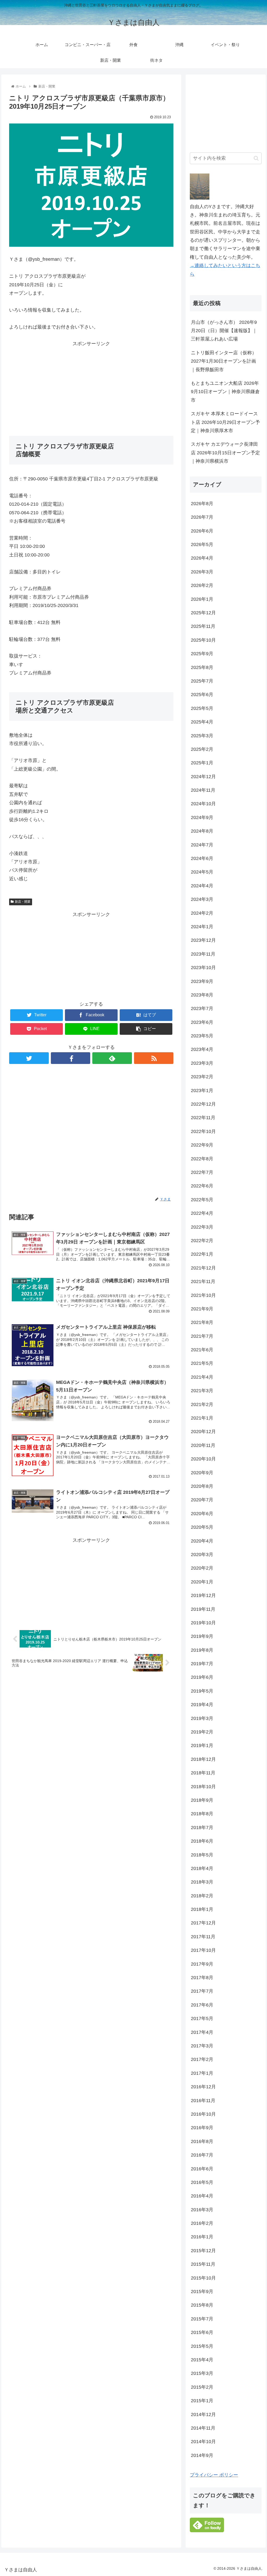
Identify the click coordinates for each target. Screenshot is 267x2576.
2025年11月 (203, 626)
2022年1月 (202, 1254)
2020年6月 (202, 1514)
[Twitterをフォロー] (29, 1058)
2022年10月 (203, 1131)
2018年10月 (203, 1787)
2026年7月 (202, 517)
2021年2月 (202, 1404)
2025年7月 (202, 681)
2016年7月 (202, 2155)
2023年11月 (203, 954)
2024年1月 (202, 927)
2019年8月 (202, 1650)
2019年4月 (202, 1705)
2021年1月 (202, 1418)
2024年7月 (202, 845)
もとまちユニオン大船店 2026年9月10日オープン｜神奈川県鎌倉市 (225, 392)
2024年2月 (202, 913)
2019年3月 (202, 1718)
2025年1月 (202, 763)
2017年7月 (202, 1991)
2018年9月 (202, 1800)
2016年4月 (202, 2196)
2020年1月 (202, 1582)
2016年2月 (202, 2223)
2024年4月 (202, 886)
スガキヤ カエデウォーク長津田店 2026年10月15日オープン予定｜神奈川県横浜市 (225, 453)
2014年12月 (203, 2414)
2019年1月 (202, 1745)
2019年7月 (202, 1664)
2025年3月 (202, 736)
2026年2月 (202, 585)
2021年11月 (203, 1281)
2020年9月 (202, 1473)
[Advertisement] (91, 385)
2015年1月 (202, 2401)
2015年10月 (203, 2278)
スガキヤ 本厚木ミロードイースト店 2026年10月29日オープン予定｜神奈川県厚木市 (225, 422)
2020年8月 (202, 1486)
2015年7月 (202, 2319)
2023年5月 (202, 1036)
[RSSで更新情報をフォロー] (154, 1058)
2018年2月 (202, 1896)
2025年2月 (202, 749)
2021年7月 (202, 1336)
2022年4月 (202, 1213)
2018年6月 (202, 1841)
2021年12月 (203, 1268)
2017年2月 (202, 2059)
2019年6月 (202, 1677)
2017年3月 (202, 2046)
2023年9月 (202, 981)
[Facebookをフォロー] (71, 1058)
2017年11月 (203, 1937)
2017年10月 (203, 1950)
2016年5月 (202, 2182)
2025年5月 (202, 708)
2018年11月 (203, 1773)
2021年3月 (202, 1391)
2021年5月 (202, 1363)
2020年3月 (202, 1555)
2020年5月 (202, 1527)
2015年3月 (202, 2373)
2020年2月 (202, 1568)
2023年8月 (202, 995)
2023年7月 (202, 1008)
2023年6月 (202, 1022)
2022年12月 (203, 1104)
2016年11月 (203, 2101)
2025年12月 (203, 613)
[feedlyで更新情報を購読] (112, 1058)
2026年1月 (202, 599)
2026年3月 (202, 572)
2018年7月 (202, 1828)
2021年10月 (203, 1295)
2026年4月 (202, 558)
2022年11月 (203, 1118)
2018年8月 (202, 1814)
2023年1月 (202, 1091)
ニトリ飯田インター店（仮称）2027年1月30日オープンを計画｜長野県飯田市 (224, 361)
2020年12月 (203, 1432)
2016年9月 (202, 2128)
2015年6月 (202, 2332)
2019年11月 (203, 1609)
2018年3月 (202, 1882)
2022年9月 (202, 1145)
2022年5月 (202, 1200)
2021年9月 (202, 1309)
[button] (256, 158)
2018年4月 (202, 1868)
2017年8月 (202, 1978)
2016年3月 (202, 2210)
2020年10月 (203, 1459)
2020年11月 (203, 1445)
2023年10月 (203, 968)
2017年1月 (202, 2073)
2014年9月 (202, 2455)
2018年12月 (203, 1759)
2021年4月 (202, 1377)
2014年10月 (203, 2442)
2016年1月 (202, 2237)
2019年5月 (202, 1691)
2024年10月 (203, 804)
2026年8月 (202, 504)
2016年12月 (203, 2087)
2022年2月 (202, 1241)
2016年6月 (202, 2169)
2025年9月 (202, 654)
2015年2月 (202, 2387)
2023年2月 (202, 1077)
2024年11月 (203, 790)
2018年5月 (202, 1855)
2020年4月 (202, 1541)
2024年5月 (202, 872)
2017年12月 (203, 1923)
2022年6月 (202, 1186)
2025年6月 (202, 695)
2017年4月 (202, 2032)
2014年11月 (203, 2428)
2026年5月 (202, 544)
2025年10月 (203, 640)
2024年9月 (202, 818)
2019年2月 (202, 1732)
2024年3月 (202, 899)
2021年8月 (202, 1322)
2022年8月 (202, 1159)
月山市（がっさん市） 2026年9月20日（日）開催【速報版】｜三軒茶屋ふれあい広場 (224, 331)
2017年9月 (202, 1964)
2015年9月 (202, 2292)
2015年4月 (202, 2360)
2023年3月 (202, 1063)
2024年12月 (203, 777)
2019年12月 (203, 1595)
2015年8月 (202, 2305)
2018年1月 (202, 1909)
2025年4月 (202, 722)
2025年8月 (202, 667)
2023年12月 (203, 940)
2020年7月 (202, 1500)
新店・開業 (23, 902)
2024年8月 (202, 831)
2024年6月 (202, 858)
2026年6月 (202, 531)
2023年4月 (202, 1049)
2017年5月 (202, 2018)
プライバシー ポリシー (214, 2475)
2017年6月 (202, 2005)
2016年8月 (202, 2141)
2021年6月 (202, 1350)
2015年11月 (203, 2264)
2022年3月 (202, 1227)
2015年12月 (203, 2251)
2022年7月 (202, 1172)
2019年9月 (202, 1636)
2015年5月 (202, 2346)
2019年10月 (203, 1623)
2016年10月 (203, 2114)
